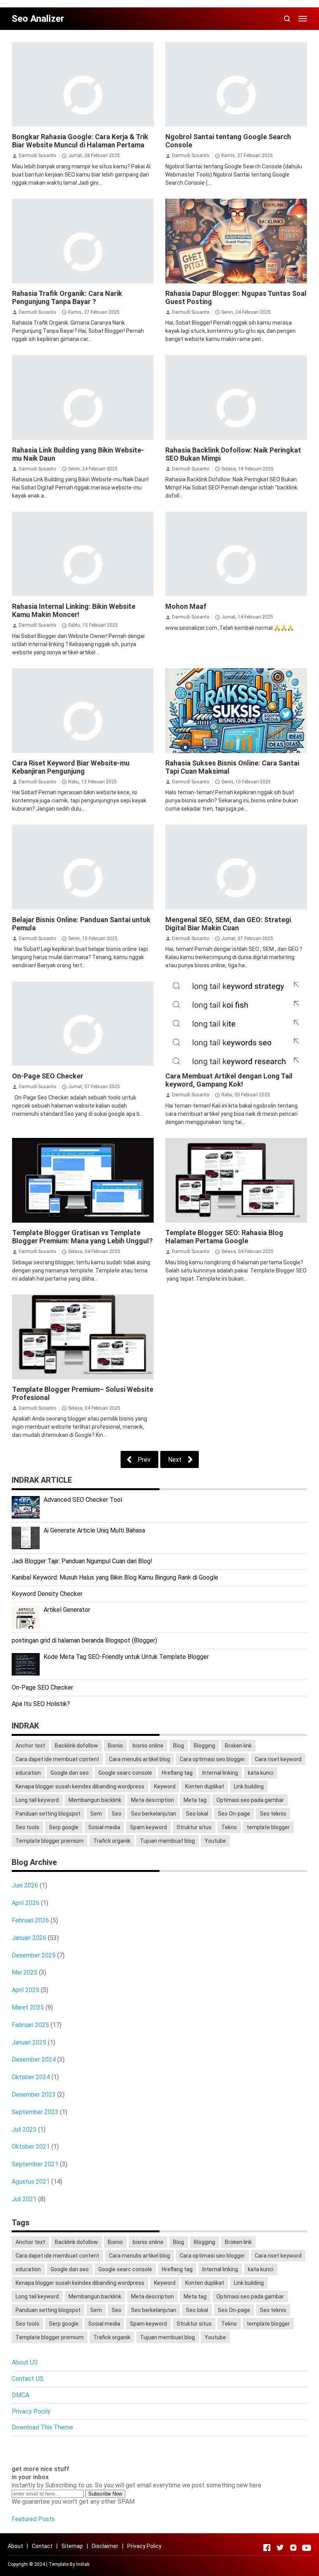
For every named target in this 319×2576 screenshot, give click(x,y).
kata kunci (261, 1773)
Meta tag (195, 1800)
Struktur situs (194, 1827)
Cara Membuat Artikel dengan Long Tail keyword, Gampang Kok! (229, 1080)
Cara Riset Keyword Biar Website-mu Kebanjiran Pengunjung (71, 767)
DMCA (20, 2395)
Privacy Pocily (31, 2411)
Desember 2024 (34, 2060)
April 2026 (25, 1903)
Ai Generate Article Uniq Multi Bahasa (94, 1530)
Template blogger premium (50, 1841)
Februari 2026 (30, 1920)
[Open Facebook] (267, 2548)
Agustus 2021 (31, 2182)
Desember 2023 (34, 2095)
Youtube (215, 1841)
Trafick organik (112, 1841)
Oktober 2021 (31, 2147)
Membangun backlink (95, 1800)
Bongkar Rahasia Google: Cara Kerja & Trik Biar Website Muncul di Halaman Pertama (80, 141)
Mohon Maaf (186, 606)
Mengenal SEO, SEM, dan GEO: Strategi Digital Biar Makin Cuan (228, 924)
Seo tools (27, 1827)
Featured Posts (33, 2519)
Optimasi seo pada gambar (250, 1800)
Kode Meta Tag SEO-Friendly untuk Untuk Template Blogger (126, 1657)
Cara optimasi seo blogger (212, 1759)
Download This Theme (42, 2427)
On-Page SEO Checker (48, 1076)
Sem (96, 1814)
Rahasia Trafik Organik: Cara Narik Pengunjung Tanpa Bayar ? (67, 297)
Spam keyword (148, 1827)
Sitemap (72, 2546)
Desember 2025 (34, 1955)
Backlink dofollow (76, 1746)
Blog (179, 1746)
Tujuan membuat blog (167, 1841)
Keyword (165, 1786)
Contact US (28, 2379)
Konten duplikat (205, 1786)
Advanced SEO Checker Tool (83, 1500)
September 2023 (35, 2112)
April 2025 (25, 1990)
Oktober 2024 (31, 2077)
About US (25, 2362)
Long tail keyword (37, 1800)
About (15, 2546)
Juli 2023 (24, 2129)
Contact (42, 2546)
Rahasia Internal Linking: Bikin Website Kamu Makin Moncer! (74, 610)
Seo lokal (197, 1814)
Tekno (229, 1827)
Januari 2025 (29, 2042)
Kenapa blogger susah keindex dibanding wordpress (80, 1786)
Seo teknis (273, 1814)
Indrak (83, 2564)
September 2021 (35, 2164)
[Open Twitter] (280, 2548)
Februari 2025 (30, 2025)
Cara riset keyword (278, 1759)
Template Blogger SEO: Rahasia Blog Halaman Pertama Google (224, 1237)
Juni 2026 (25, 1885)
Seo (117, 1814)
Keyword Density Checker (47, 1594)
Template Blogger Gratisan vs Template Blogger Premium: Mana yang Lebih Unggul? (82, 1237)
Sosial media (104, 1827)
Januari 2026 (29, 1938)
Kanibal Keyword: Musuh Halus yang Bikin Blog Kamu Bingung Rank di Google (115, 1577)
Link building (249, 1786)
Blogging (204, 1746)
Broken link (238, 1746)
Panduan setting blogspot (48, 1814)
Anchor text (30, 1746)
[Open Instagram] (293, 2548)
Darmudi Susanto (37, 156)
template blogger (268, 1827)
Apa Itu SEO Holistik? (41, 1704)
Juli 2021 (24, 2199)
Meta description (152, 1800)
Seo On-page (234, 1814)
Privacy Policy (144, 2546)
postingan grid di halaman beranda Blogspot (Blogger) (84, 1640)
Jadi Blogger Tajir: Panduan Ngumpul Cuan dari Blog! (82, 1561)
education (28, 1773)
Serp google (64, 1827)
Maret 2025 (28, 2007)
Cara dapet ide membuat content (57, 1759)
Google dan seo (70, 1773)
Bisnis (115, 1746)
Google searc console (125, 1773)
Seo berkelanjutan (154, 1814)
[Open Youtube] (307, 2548)
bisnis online (148, 1746)
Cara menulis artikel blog (139, 1759)
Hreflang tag (177, 1773)
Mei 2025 (25, 1972)
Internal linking (220, 1773)
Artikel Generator (67, 1610)
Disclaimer (105, 2546)
